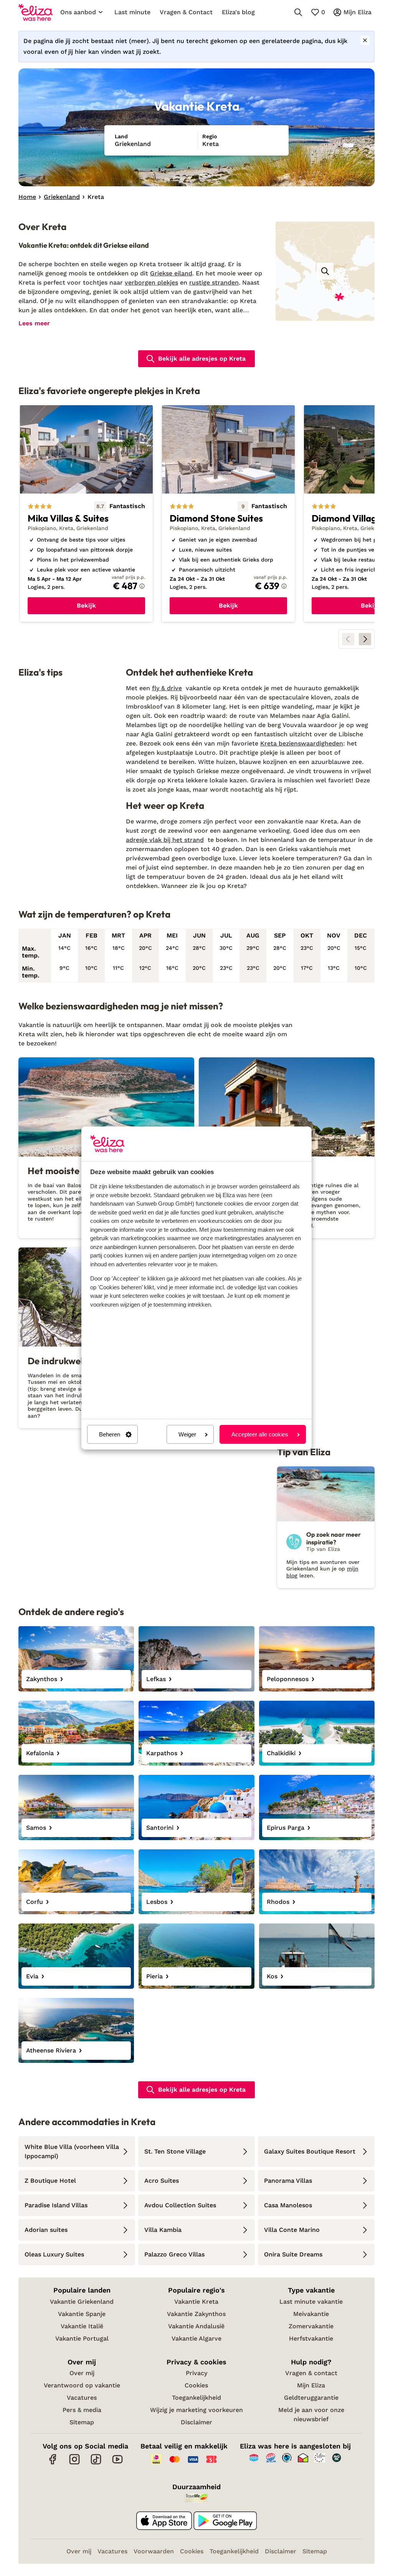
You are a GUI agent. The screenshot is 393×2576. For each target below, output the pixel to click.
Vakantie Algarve (196, 2338)
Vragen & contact (311, 2373)
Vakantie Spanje (82, 2314)
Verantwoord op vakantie (82, 2385)
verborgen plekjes (151, 282)
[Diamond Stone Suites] (228, 514)
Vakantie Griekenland (82, 2302)
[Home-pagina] (36, 12)
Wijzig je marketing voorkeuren (196, 2410)
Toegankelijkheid (196, 2398)
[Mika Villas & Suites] (86, 514)
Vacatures (82, 2398)
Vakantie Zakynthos (196, 2314)
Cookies (196, 2385)
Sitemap (82, 2422)
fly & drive (167, 688)
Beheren (110, 1434)
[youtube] (117, 2463)
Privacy (196, 2373)
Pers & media (82, 2410)
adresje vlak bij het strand (165, 840)
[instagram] (74, 2463)
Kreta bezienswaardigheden (302, 743)
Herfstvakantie (311, 2338)
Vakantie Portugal (82, 2338)
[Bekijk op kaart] (325, 271)
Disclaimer (196, 2422)
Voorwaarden (154, 2551)
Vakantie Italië (82, 2326)
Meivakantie (311, 2314)
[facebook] (53, 2463)
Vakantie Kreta (196, 2302)
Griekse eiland (171, 273)
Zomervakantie (311, 2326)
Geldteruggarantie (311, 2398)
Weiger (187, 1434)
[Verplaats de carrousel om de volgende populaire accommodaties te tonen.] (365, 639)
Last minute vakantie (311, 2302)
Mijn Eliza (311, 2385)
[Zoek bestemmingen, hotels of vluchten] (298, 12)
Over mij (82, 2373)
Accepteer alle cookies (260, 1434)
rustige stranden (214, 282)
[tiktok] (96, 2463)
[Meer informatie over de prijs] (142, 586)
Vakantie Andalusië (196, 2326)
